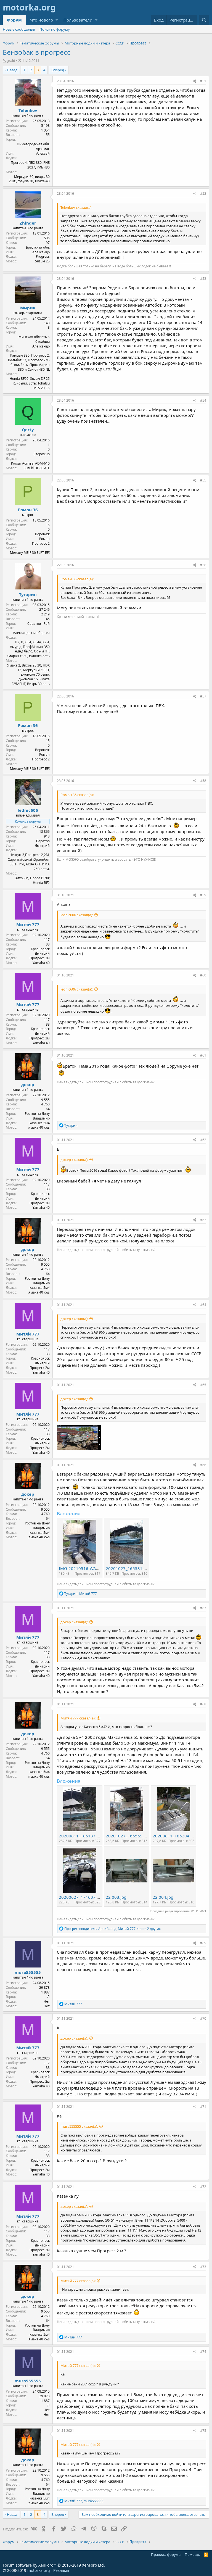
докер (28, 1084)
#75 (203, 2431)
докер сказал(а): (74, 1160)
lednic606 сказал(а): (77, 915)
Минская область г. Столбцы (34, 339)
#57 (203, 696)
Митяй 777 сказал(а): (78, 1718)
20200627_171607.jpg (81, 1897)
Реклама (61, 2570)
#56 (203, 565)
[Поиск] (204, 20)
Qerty (28, 430)
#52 (203, 193)
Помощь (192, 2554)
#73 (203, 2267)
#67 (203, 1608)
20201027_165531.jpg (128, 1568)
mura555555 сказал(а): (79, 2126)
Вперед (58, 70)
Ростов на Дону (37, 1114)
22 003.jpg (116, 1897)
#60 (203, 975)
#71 (203, 2107)
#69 (203, 1943)
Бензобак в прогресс (37, 52)
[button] (57, 20)
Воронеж (42, 534)
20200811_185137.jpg (81, 1836)
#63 (203, 1220)
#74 (203, 2352)
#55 (203, 480)
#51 (203, 81)
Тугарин (28, 594)
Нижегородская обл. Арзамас (33, 146)
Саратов (43, 841)
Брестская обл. (38, 247)
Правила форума (166, 2554)
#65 (203, 1385)
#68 (203, 1704)
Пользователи (78, 20)
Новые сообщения (19, 29)
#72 (203, 2187)
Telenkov (28, 110)
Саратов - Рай (39, 624)
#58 (203, 781)
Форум (14, 20)
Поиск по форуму (55, 29)
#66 (203, 1465)
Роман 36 (28, 510)
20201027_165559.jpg (128, 1836)
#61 (203, 1055)
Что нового (42, 20)
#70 (203, 2018)
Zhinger (28, 223)
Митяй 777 (28, 924)
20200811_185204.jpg (175, 1836)
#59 (203, 895)
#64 (203, 1305)
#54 (203, 400)
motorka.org (39, 2570)
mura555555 (28, 1972)
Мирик (28, 308)
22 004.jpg (163, 1897)
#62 (203, 1140)
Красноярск (40, 949)
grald (11, 60)
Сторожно (42, 454)
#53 (203, 279)
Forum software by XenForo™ (54, 2565)
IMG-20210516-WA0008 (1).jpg (89, 1568)
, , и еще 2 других (112, 1929)
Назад (12, 70)
